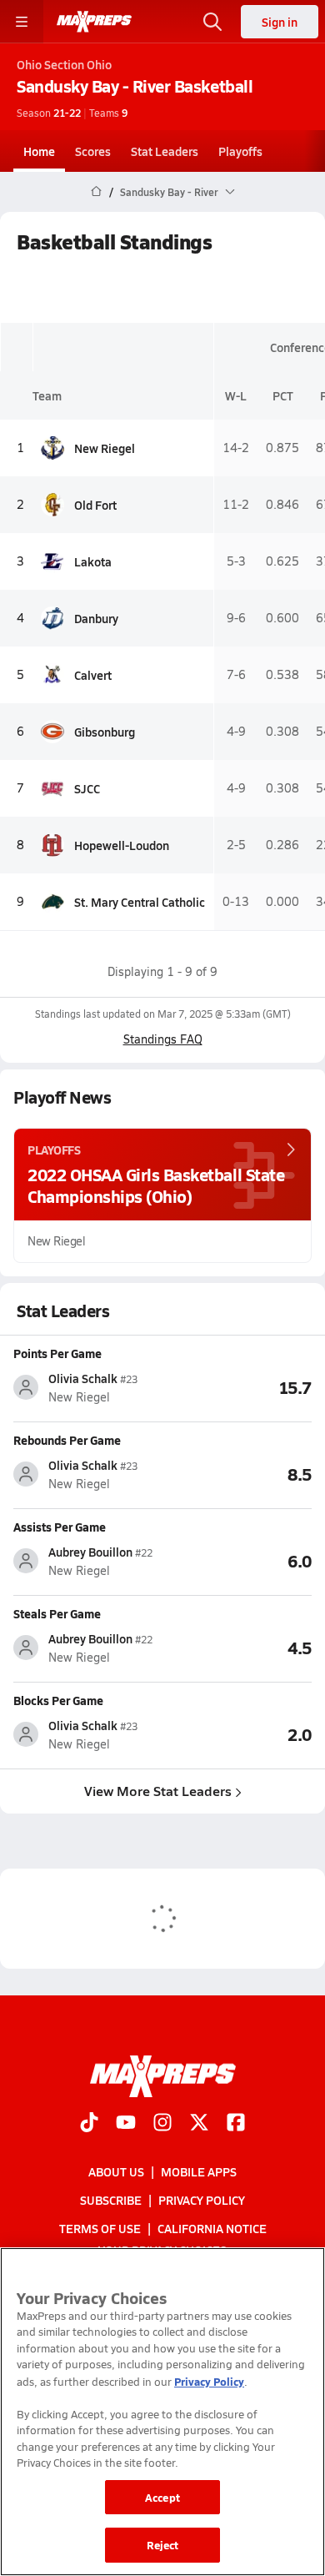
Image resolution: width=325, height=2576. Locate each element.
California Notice (212, 2228)
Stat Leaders (165, 151)
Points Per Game (57, 1353)
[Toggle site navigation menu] (22, 22)
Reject (163, 2545)
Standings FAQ (163, 1039)
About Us (116, 2171)
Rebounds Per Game (67, 1440)
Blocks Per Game (58, 1700)
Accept (162, 2497)
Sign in (280, 22)
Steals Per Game (57, 1613)
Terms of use (100, 2228)
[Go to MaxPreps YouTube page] (126, 2123)
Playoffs (240, 151)
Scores (93, 151)
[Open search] (212, 22)
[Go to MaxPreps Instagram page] (162, 2123)
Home (39, 151)
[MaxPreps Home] (94, 22)
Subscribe (111, 2200)
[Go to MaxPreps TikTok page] (89, 2123)
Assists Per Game (60, 1527)
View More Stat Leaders (158, 1791)
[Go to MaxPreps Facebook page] (236, 2123)
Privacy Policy (202, 2200)
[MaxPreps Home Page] (96, 192)
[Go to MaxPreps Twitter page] (199, 2123)
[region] (162, 2412)
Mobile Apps (199, 2171)
